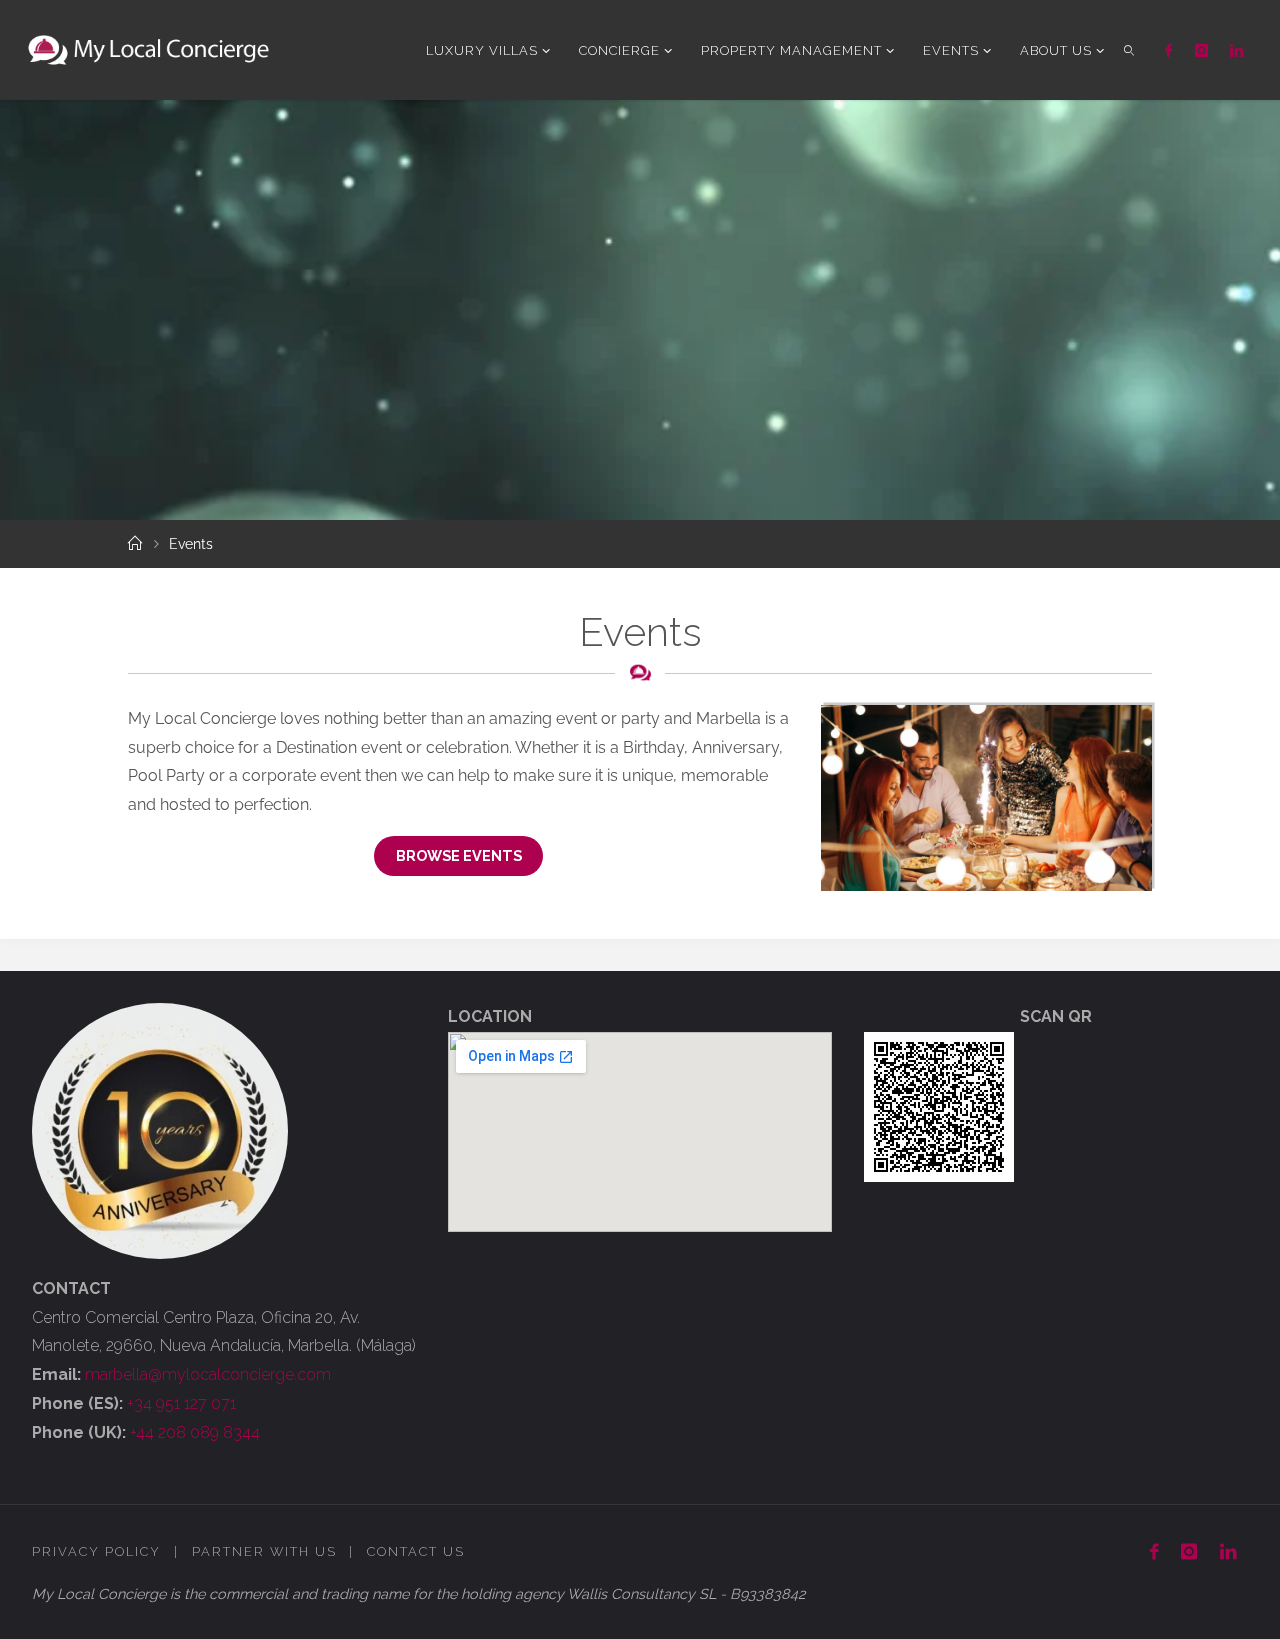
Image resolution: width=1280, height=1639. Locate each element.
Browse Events (459, 855)
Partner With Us (264, 1551)
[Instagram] (1201, 50)
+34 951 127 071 (181, 1403)
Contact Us (416, 1551)
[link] (1129, 50)
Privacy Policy (96, 1551)
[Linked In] (1236, 50)
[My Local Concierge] (148, 49)
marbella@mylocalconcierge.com (208, 1374)
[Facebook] (1168, 50)
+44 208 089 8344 (195, 1432)
